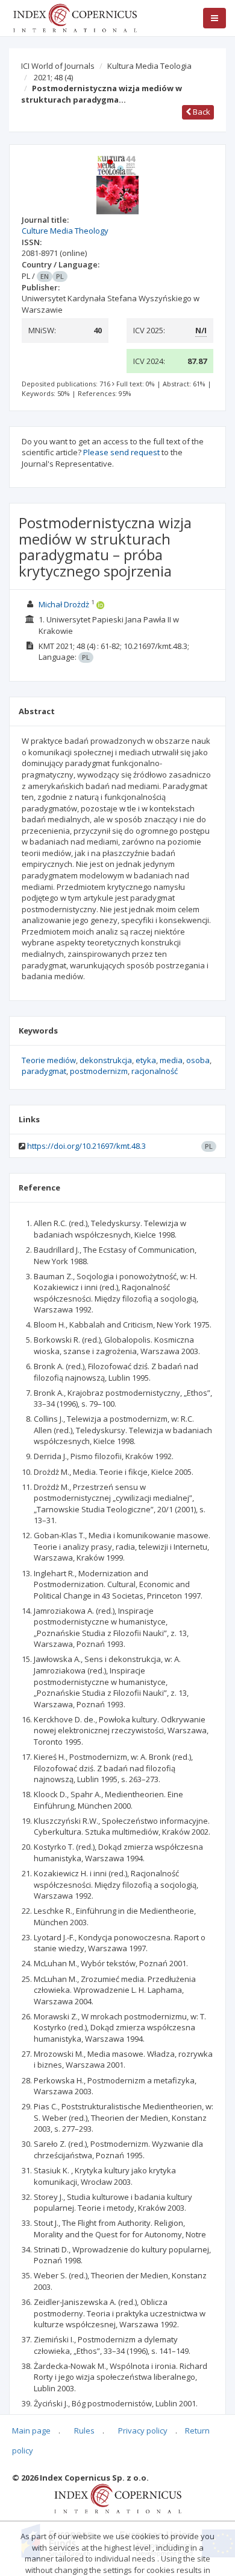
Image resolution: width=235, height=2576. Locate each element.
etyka (146, 1060)
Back (201, 112)
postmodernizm (99, 1071)
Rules (84, 2431)
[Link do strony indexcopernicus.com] (118, 2498)
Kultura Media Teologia (149, 66)
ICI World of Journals (58, 66)
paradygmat (44, 1071)
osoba (198, 1060)
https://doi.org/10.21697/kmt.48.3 (86, 1146)
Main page (31, 2431)
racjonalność (155, 1071)
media (171, 1060)
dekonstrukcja (106, 1060)
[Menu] (215, 18)
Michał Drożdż (64, 604)
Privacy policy (143, 2431)
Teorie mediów (49, 1060)
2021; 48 (53, 77)
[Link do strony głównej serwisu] (75, 17)
